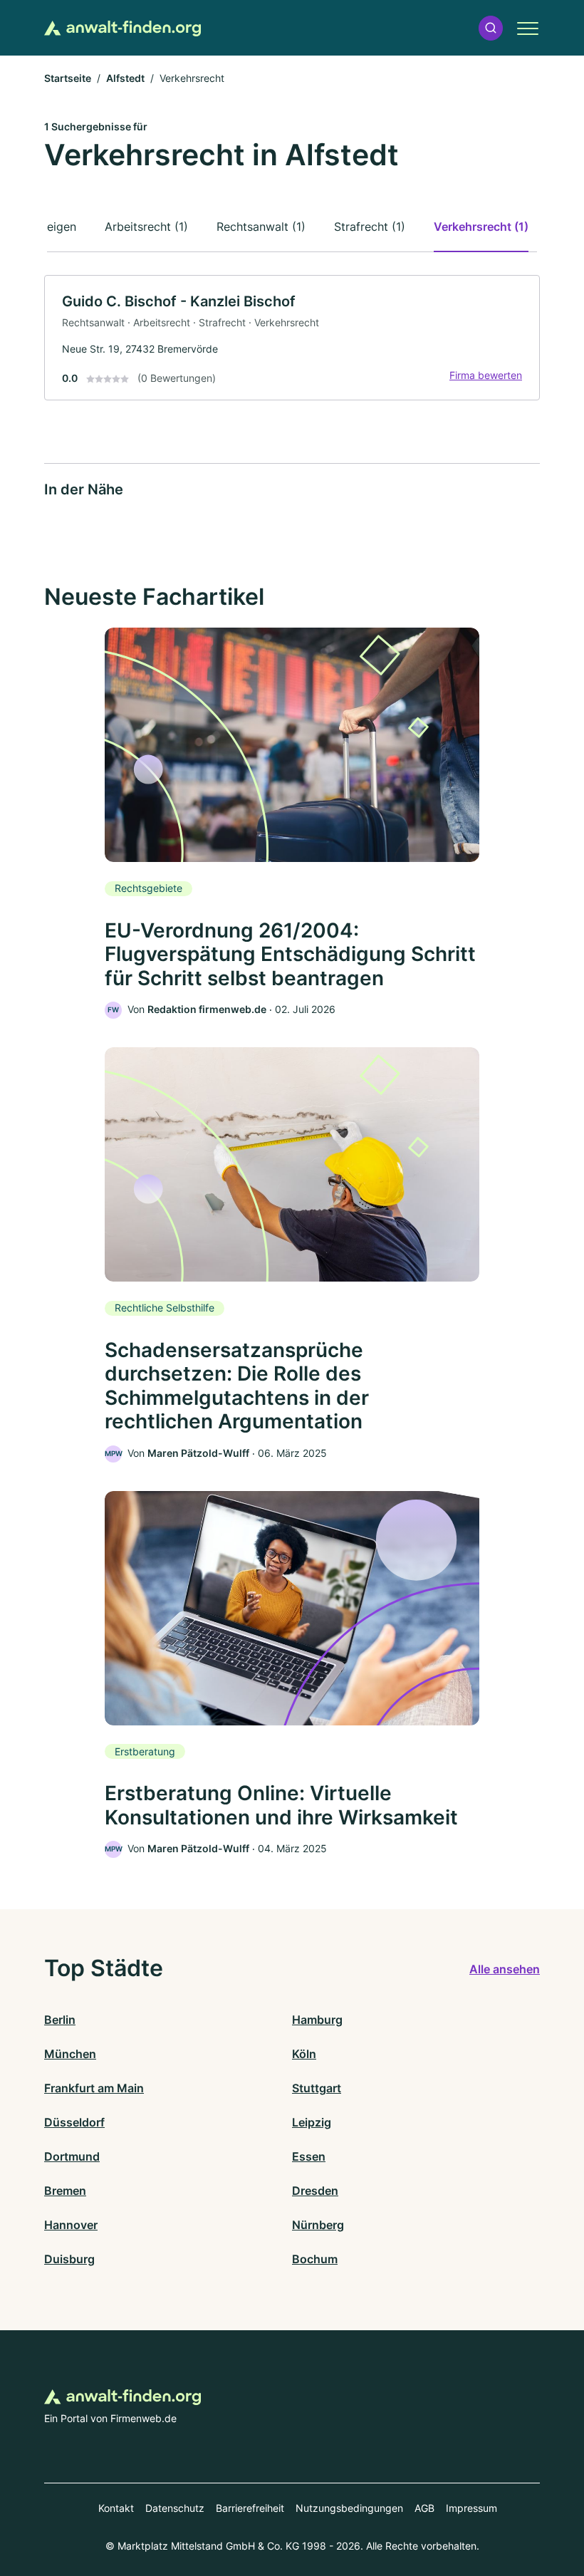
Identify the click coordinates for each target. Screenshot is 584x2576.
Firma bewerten (486, 375)
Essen (309, 2156)
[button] (491, 28)
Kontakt (116, 2508)
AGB (424, 2508)
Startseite (68, 78)
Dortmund (72, 2156)
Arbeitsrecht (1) (146, 227)
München (70, 2054)
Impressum (471, 2508)
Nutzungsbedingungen (349, 2508)
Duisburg (69, 2259)
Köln (304, 2054)
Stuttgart (317, 2088)
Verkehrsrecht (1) (481, 227)
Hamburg (317, 2020)
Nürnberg (318, 2225)
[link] (292, 338)
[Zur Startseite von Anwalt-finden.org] (122, 28)
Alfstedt (125, 78)
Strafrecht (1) (370, 227)
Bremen (65, 2191)
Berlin (60, 2020)
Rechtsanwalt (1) (261, 227)
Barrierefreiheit (250, 2508)
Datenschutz (175, 2508)
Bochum (315, 2259)
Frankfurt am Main (94, 2088)
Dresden (315, 2191)
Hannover (71, 2225)
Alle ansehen (505, 1969)
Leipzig (312, 2122)
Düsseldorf (74, 2122)
